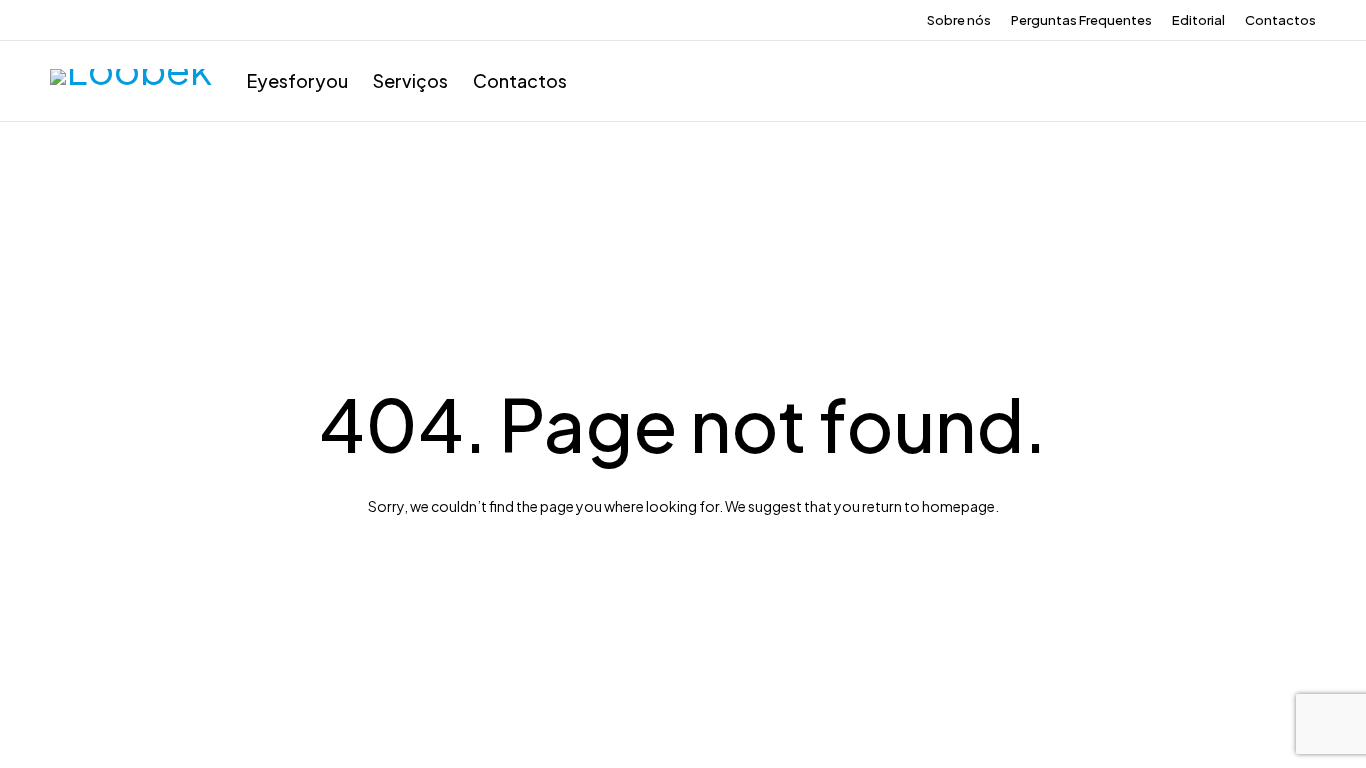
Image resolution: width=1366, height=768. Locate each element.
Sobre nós (959, 20)
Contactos (1280, 20)
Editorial (1198, 20)
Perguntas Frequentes (1081, 20)
